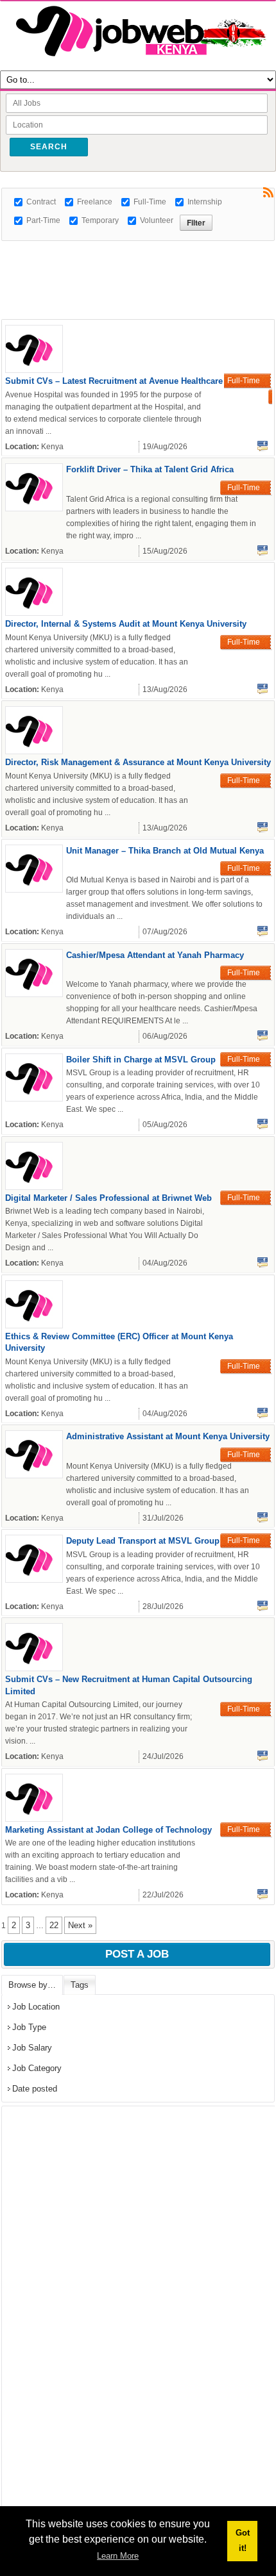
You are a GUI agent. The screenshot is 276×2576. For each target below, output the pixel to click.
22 (54, 1925)
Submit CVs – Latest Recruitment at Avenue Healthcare (114, 381)
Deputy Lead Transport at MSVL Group (143, 1541)
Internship (205, 202)
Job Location (36, 2007)
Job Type (29, 2027)
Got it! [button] (243, 2540)
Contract (41, 202)
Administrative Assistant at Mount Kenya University (168, 1436)
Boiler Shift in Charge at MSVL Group (141, 1060)
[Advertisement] (139, 257)
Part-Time (43, 220)
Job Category (37, 2068)
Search (49, 147)
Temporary (100, 220)
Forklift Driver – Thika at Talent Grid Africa (150, 469)
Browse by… (32, 1985)
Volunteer (157, 220)
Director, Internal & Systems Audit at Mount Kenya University (126, 624)
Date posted (35, 2089)
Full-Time (150, 202)
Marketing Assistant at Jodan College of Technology (108, 1830)
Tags (80, 1985)
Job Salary (32, 2048)
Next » (80, 1925)
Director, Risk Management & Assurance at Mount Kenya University (138, 762)
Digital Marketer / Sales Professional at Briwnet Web (108, 1198)
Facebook (263, 446)
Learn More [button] (118, 2556)
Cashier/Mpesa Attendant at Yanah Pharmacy (155, 955)
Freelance (95, 202)
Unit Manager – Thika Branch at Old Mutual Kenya (165, 851)
